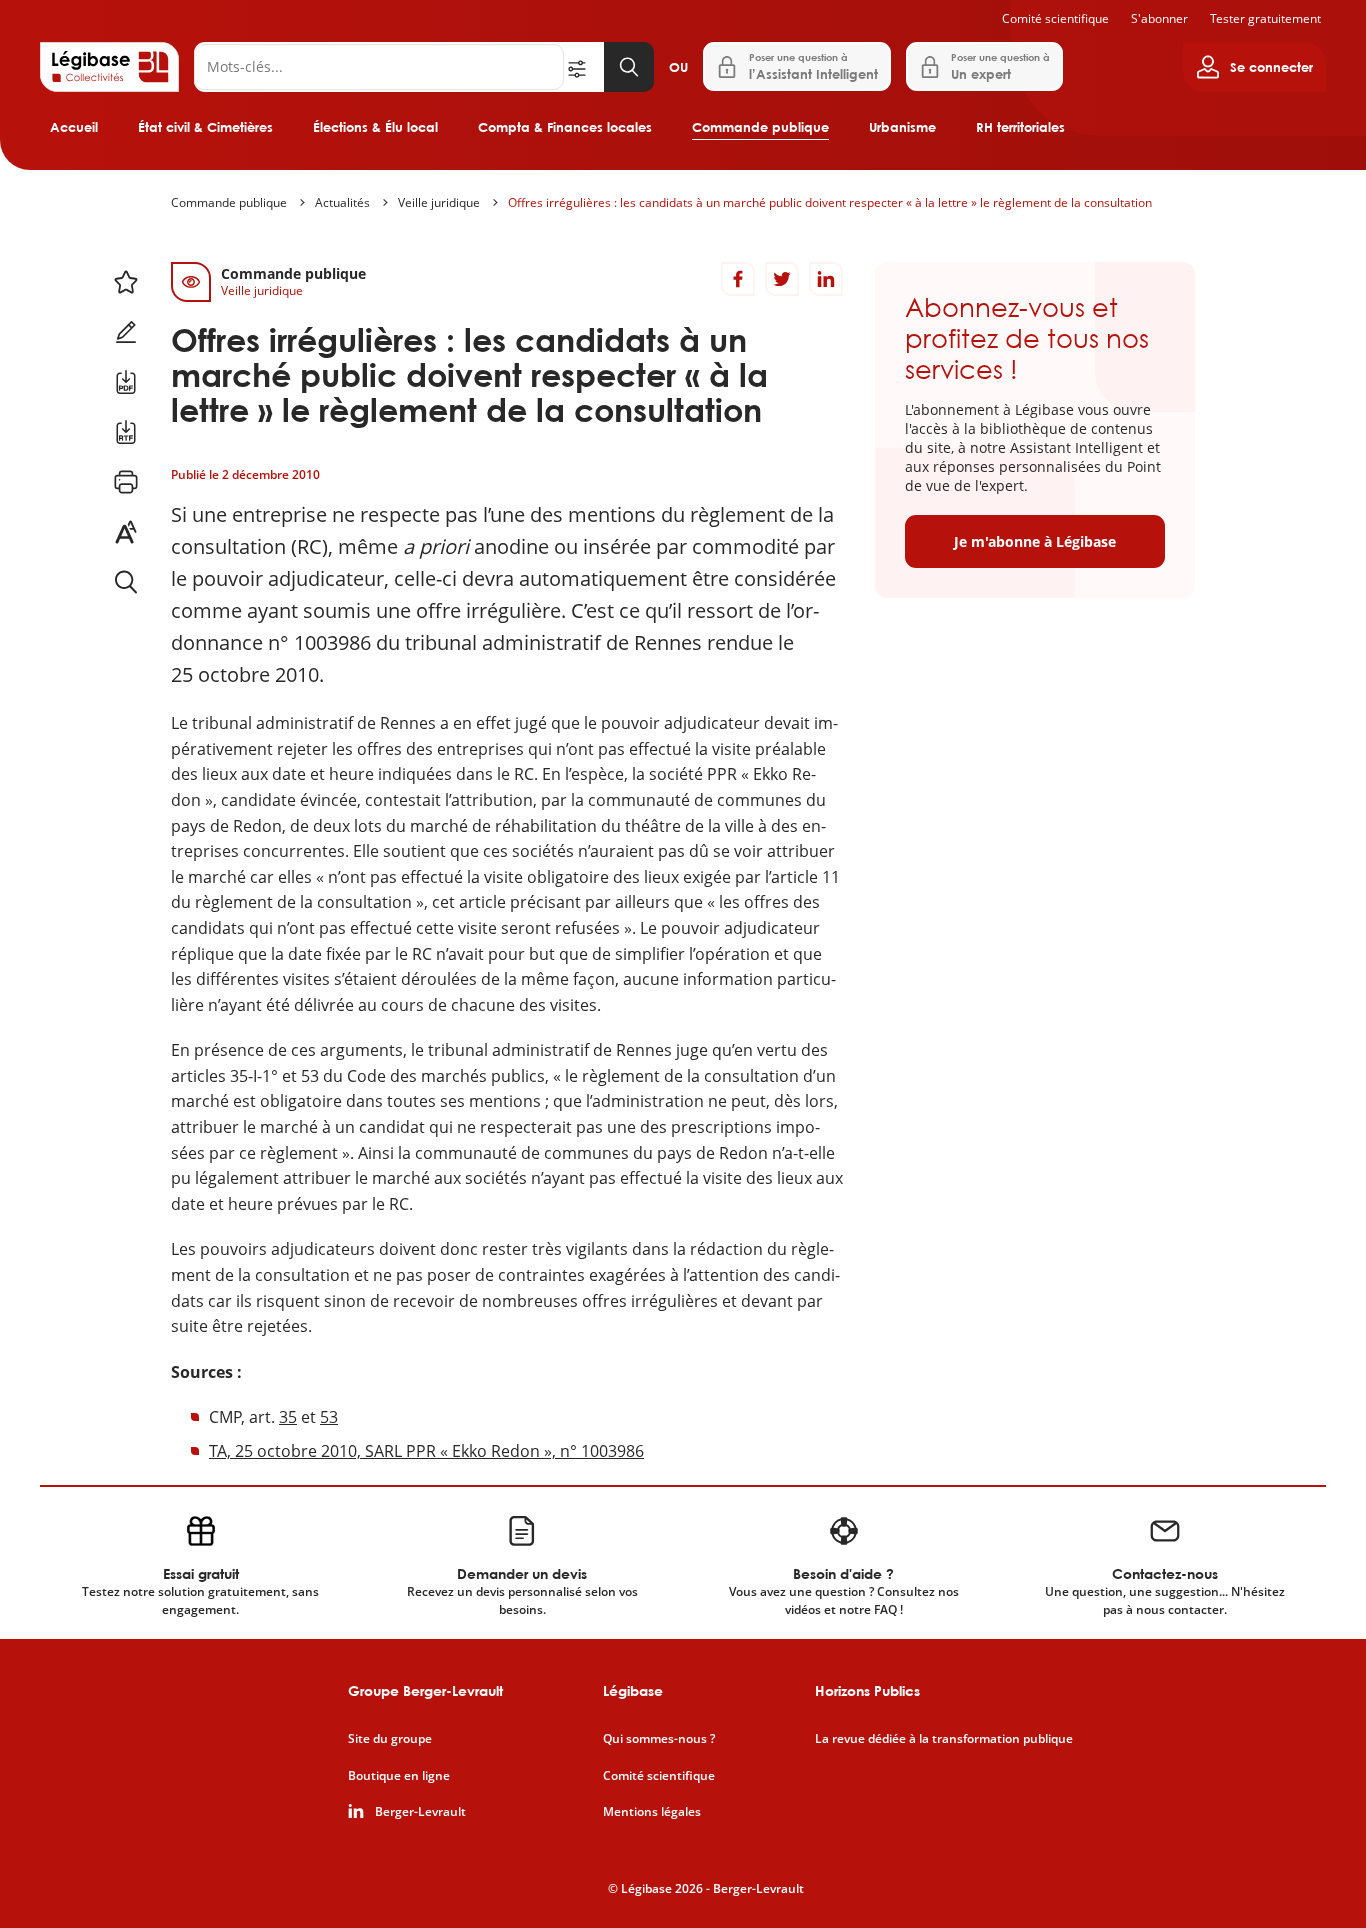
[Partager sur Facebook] (738, 279)
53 (329, 1417)
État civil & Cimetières (205, 127)
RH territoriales (1020, 127)
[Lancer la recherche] (629, 67)
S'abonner (1159, 18)
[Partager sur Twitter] (782, 279)
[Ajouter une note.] (126, 332)
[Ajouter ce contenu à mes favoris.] (126, 282)
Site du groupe (390, 1739)
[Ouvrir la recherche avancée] (584, 67)
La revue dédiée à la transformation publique (944, 1739)
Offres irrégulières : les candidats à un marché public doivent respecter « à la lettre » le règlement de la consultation (830, 202)
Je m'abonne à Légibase (1035, 541)
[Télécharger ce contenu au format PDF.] (126, 382)
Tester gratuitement (1265, 18)
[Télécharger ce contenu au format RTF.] (126, 432)
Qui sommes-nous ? (659, 1739)
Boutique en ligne (399, 1776)
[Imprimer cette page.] (126, 482)
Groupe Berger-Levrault (425, 1690)
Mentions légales (652, 1812)
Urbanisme (902, 127)
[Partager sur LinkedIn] (826, 279)
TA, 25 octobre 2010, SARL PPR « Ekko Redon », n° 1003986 (426, 1451)
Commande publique (760, 127)
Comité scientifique (1055, 18)
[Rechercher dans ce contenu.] (126, 582)
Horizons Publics (867, 1690)
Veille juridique (439, 202)
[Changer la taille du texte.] (126, 532)
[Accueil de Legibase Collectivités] (109, 67)
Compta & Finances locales (565, 127)
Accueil (74, 127)
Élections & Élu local (375, 127)
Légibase (633, 1690)
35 (288, 1417)
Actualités (342, 202)
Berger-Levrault (420, 1812)
